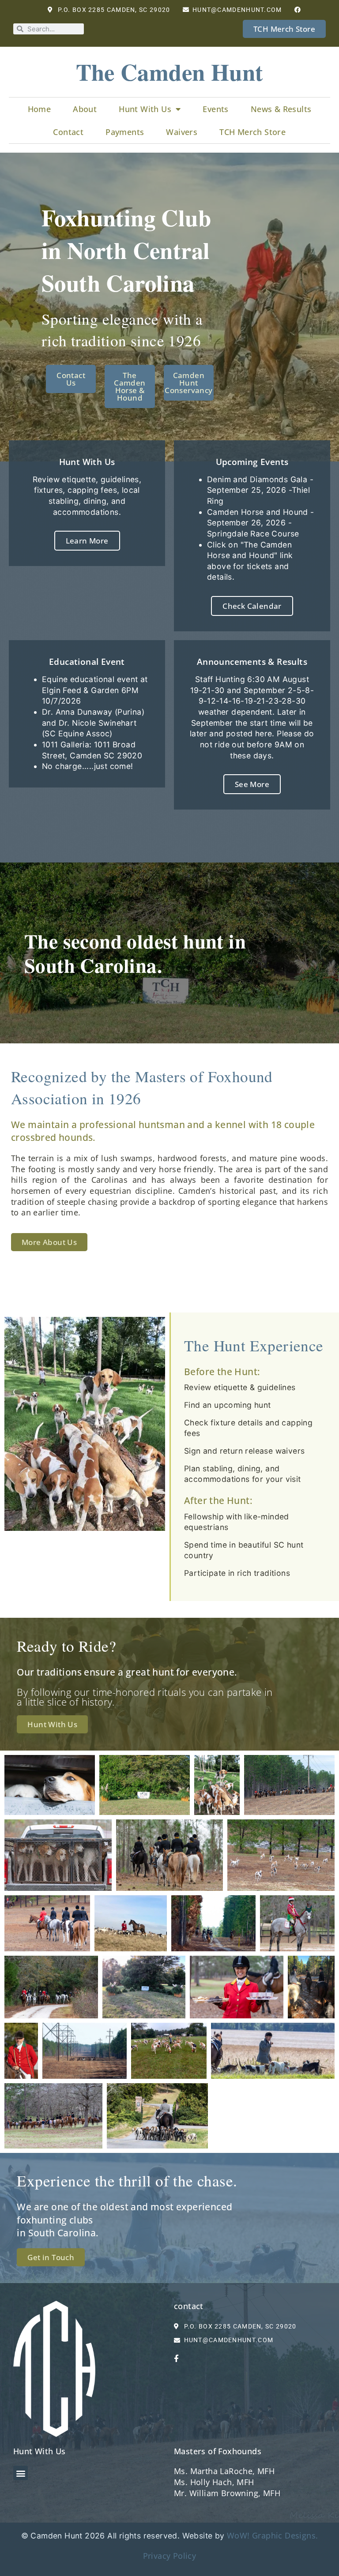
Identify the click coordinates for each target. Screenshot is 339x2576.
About (85, 109)
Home (40, 109)
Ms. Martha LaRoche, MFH (224, 2471)
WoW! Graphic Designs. (272, 2535)
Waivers (182, 132)
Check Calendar (252, 606)
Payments (125, 132)
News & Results (281, 109)
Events (215, 109)
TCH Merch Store (252, 132)
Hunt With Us (145, 109)
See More (252, 784)
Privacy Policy (170, 2556)
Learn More (87, 541)
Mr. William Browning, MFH (227, 2493)
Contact (68, 132)
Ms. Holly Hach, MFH (214, 2482)
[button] (21, 2473)
